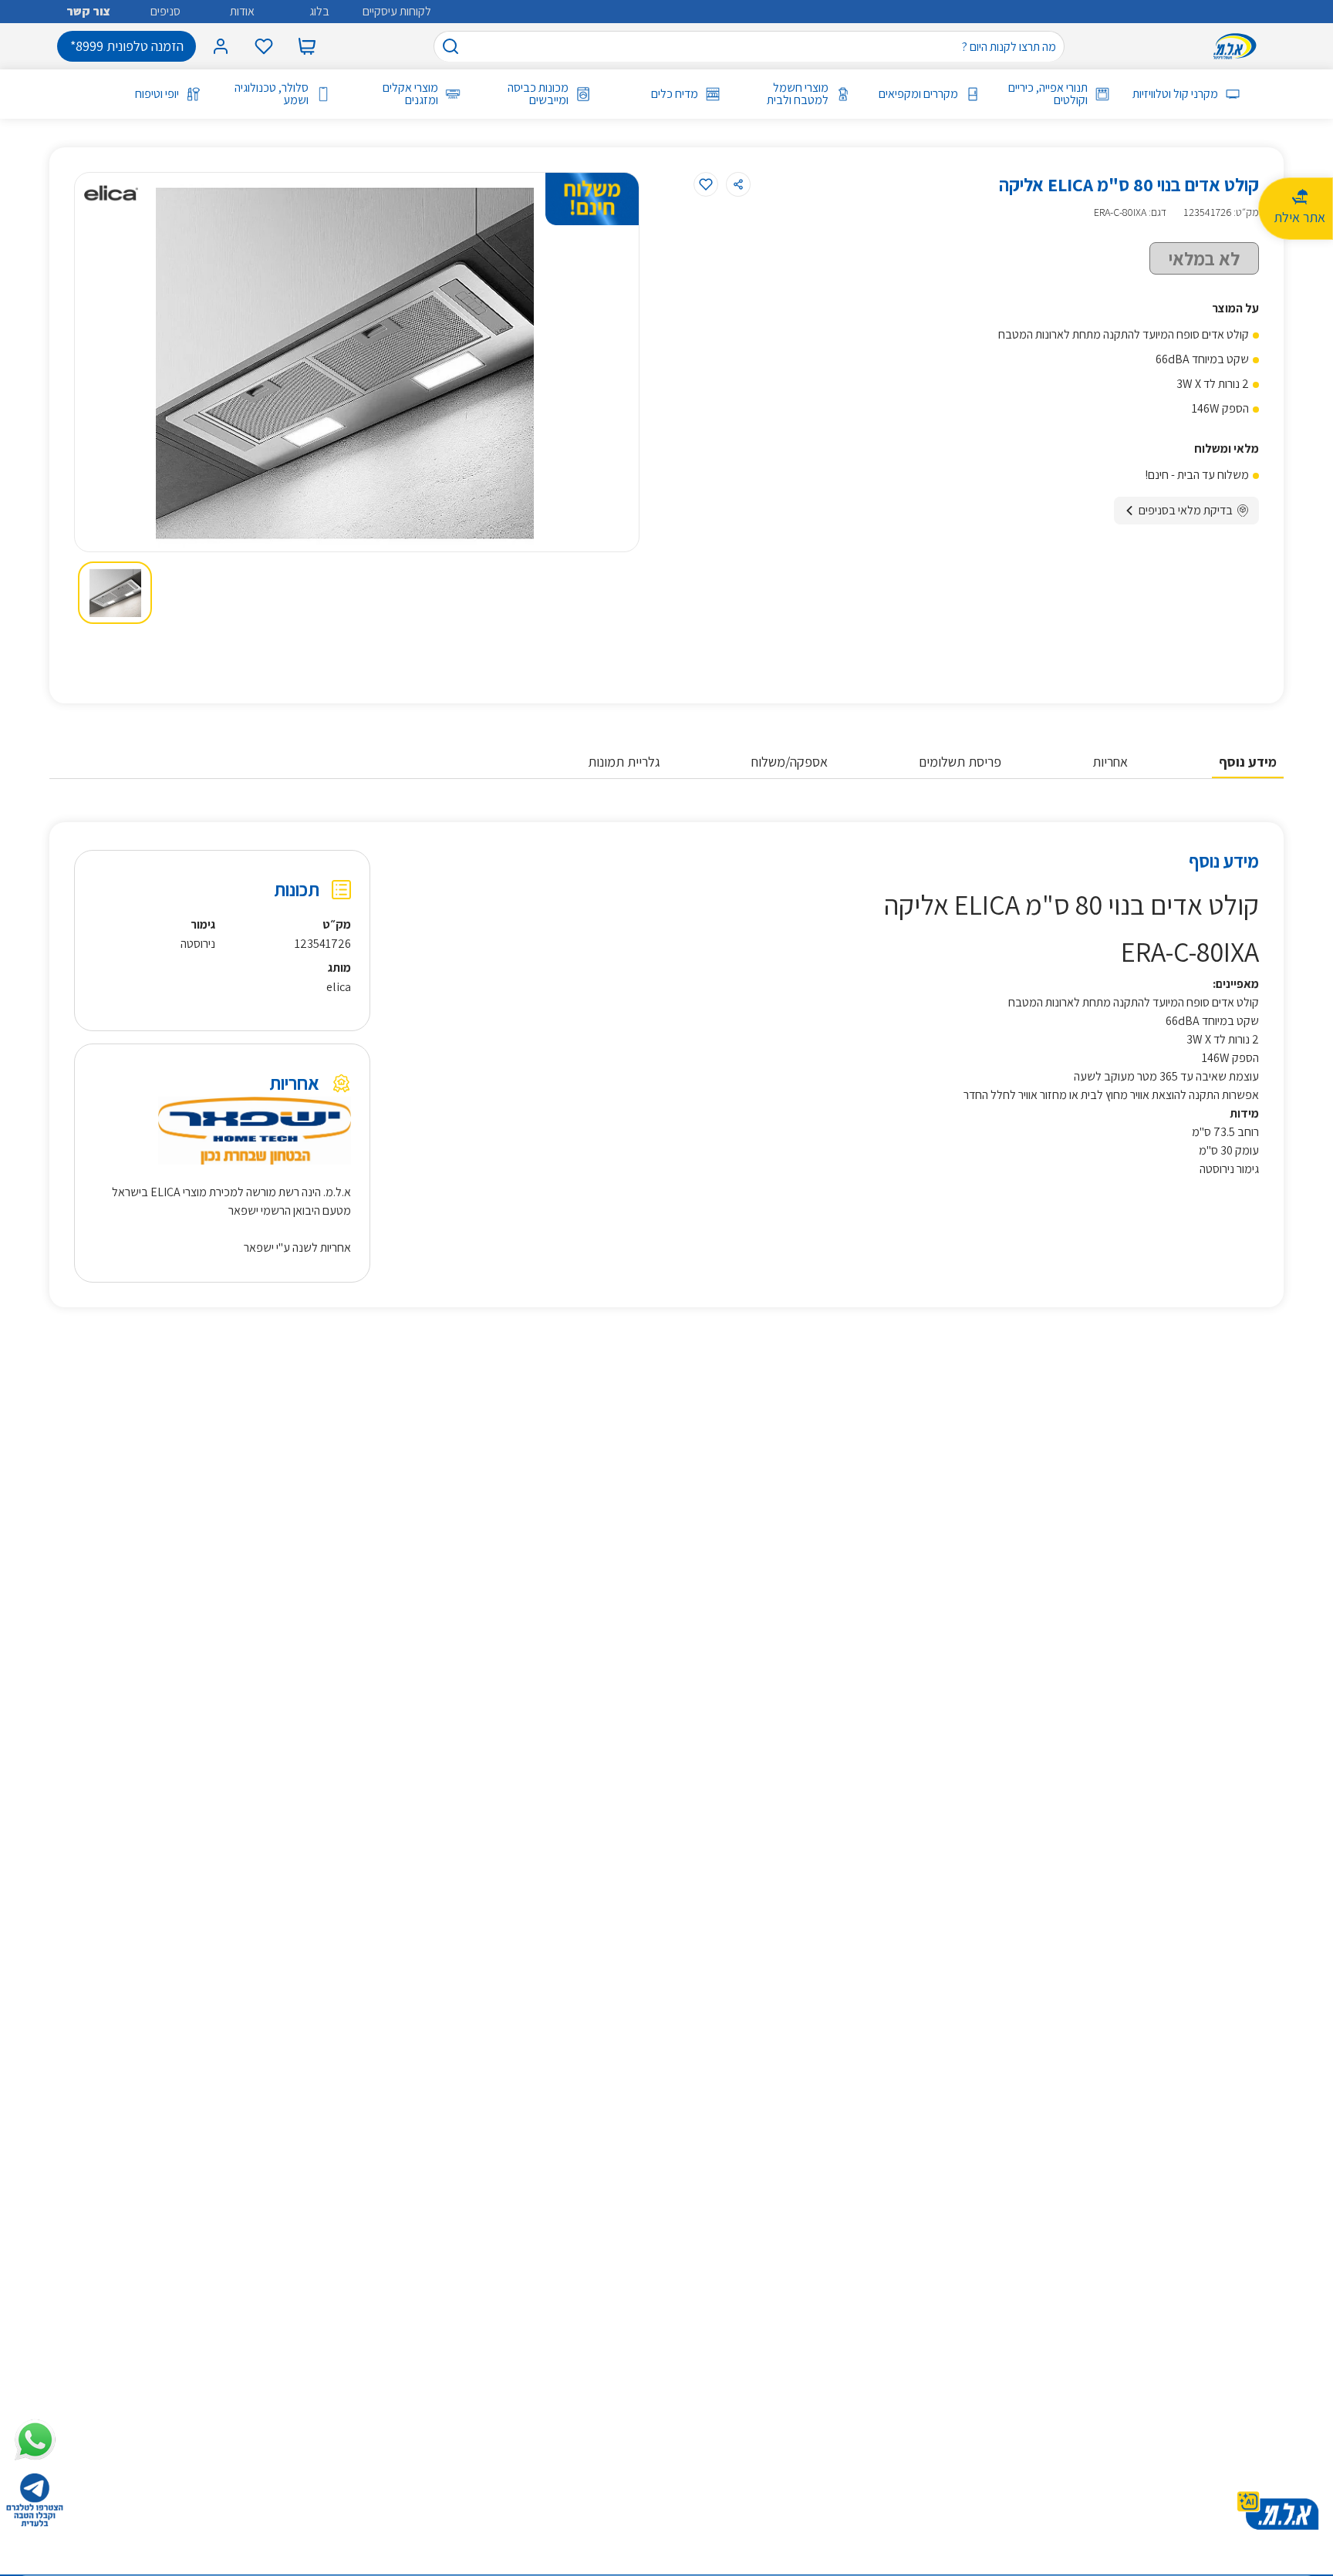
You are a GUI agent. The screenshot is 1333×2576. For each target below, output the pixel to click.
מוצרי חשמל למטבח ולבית (797, 94)
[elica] (111, 193)
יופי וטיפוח (157, 94)
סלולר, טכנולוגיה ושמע (272, 94)
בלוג (319, 11)
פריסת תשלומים (960, 762)
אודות (242, 11)
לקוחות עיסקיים (397, 11)
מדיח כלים (675, 94)
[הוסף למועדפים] (706, 184)
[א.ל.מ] (1238, 46)
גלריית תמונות (624, 762)
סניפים (165, 11)
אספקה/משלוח (790, 762)
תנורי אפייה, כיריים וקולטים (1048, 94)
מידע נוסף (1248, 762)
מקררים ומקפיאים (918, 94)
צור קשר (88, 11)
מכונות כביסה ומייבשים (538, 94)
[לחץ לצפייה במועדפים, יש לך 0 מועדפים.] (264, 46)
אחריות (1110, 762)
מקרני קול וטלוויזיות (1175, 94)
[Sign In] (221, 46)
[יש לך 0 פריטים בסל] (307, 46)
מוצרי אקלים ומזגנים (410, 94)
